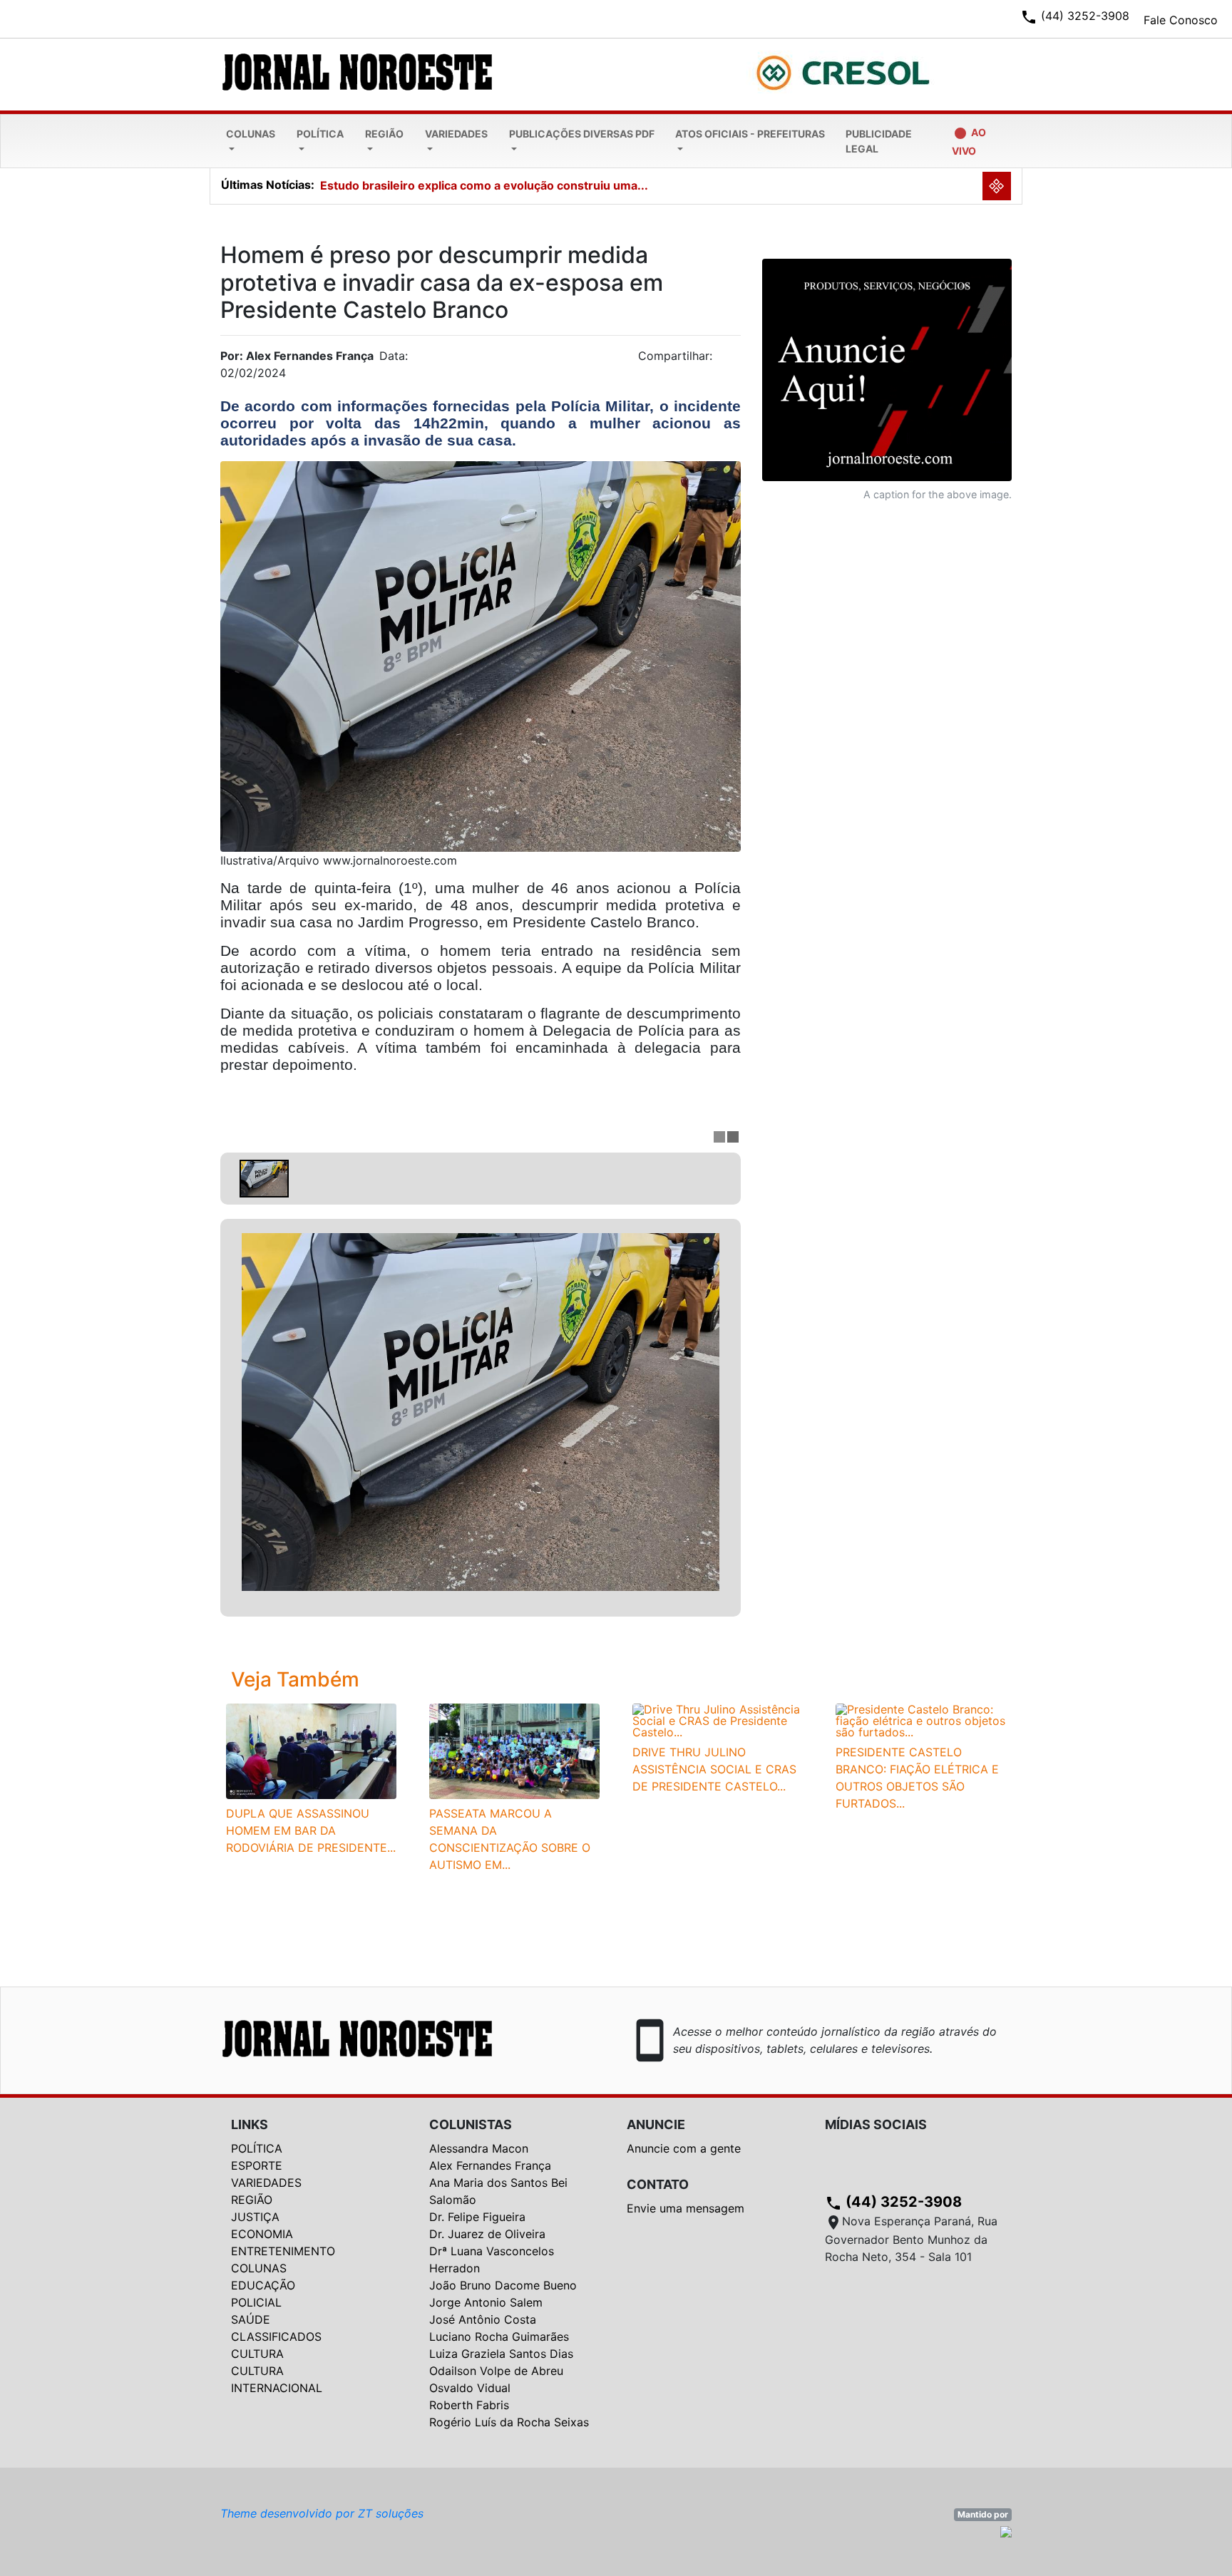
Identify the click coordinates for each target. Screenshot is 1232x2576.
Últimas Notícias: (268, 185)
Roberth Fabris (469, 2405)
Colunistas (471, 2124)
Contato (658, 2184)
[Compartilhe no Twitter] (730, 360)
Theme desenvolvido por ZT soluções (322, 2513)
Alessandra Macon (479, 2148)
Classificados (276, 2337)
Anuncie (656, 2124)
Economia (262, 2234)
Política (320, 134)
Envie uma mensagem (686, 2208)
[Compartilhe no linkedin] (723, 360)
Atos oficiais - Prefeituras (750, 134)
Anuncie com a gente (684, 2148)
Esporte (257, 2165)
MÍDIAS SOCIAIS (876, 2124)
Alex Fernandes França (490, 2165)
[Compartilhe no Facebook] (737, 360)
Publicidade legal (879, 141)
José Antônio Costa (483, 2319)
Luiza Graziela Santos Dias (501, 2354)
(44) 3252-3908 (893, 2202)
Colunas (251, 134)
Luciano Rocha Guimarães (499, 2337)
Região (384, 134)
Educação (263, 2285)
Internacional (277, 2388)
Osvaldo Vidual (470, 2388)
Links (250, 2124)
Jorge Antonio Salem (486, 2302)
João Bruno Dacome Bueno (503, 2285)
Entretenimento (283, 2251)
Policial (256, 2302)
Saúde (251, 2319)
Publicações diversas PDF (582, 134)
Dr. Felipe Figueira (477, 2217)
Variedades (456, 134)
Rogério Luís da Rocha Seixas (509, 2422)
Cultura (257, 2354)
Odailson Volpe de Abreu (496, 2371)
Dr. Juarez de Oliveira (487, 2234)
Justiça (255, 2217)
